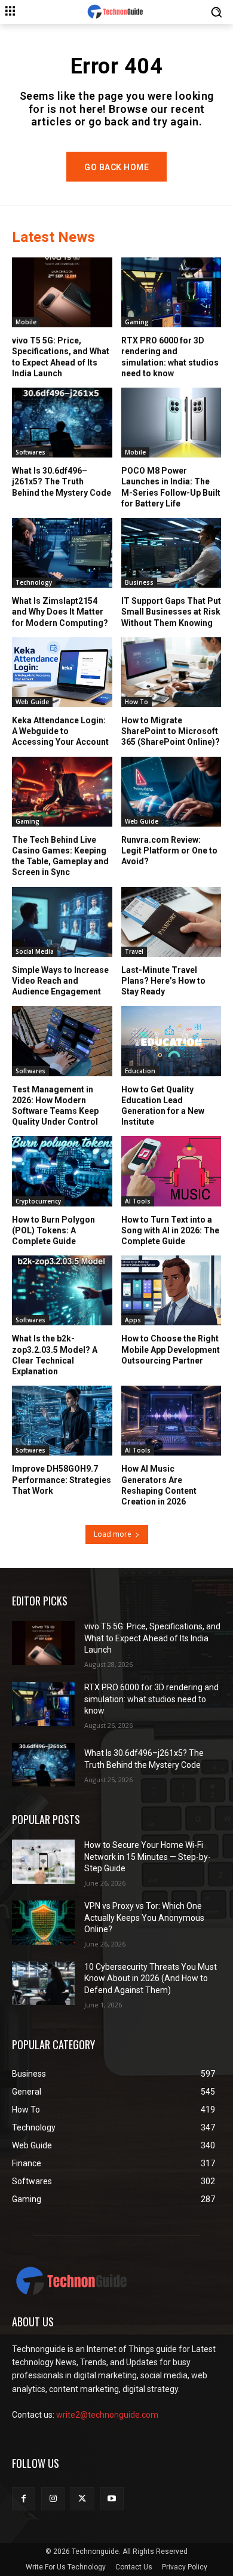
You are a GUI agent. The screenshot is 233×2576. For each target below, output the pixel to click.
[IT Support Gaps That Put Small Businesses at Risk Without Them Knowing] (171, 553)
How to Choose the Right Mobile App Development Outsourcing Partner (171, 1349)
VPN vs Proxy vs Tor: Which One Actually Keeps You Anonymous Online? (144, 1918)
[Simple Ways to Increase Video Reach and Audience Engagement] (62, 922)
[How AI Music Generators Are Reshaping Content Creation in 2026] (171, 1421)
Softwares (30, 452)
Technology (34, 582)
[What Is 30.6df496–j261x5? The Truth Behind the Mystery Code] (62, 423)
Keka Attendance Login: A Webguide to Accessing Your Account (60, 731)
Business (139, 582)
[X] (82, 2499)
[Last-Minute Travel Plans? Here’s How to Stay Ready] (171, 922)
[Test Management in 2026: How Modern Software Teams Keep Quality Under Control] (62, 1041)
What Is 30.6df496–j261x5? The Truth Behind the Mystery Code (62, 481)
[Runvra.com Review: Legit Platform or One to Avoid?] (171, 792)
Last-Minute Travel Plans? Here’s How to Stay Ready (163, 981)
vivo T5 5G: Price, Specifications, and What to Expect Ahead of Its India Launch (152, 1638)
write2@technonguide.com (107, 2415)
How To (137, 702)
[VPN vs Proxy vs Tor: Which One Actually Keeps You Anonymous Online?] (43, 1923)
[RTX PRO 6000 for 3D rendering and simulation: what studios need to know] (171, 292)
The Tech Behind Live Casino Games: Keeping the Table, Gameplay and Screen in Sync (60, 856)
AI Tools (138, 1201)
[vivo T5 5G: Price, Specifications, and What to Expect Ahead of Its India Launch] (62, 292)
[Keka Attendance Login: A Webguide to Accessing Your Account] (62, 672)
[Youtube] (112, 2499)
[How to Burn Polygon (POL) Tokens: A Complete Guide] (62, 1171)
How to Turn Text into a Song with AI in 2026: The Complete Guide (170, 1230)
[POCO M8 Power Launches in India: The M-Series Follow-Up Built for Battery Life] (171, 423)
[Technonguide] (116, 12)
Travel (134, 951)
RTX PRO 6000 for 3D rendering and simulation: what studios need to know (151, 1699)
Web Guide (32, 702)
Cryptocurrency (38, 1201)
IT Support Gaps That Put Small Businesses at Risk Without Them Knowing (171, 612)
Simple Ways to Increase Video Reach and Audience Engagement (60, 981)
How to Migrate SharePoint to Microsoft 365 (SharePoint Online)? (171, 731)
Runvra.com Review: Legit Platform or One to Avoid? (169, 851)
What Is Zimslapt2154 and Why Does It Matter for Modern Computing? (60, 612)
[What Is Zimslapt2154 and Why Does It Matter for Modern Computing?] (62, 553)
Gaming (137, 322)
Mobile (26, 322)
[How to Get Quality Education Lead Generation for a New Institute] (171, 1041)
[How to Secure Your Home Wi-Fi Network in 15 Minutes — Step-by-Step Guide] (43, 1862)
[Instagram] (53, 2499)
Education (140, 1071)
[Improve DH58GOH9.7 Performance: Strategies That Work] (62, 1421)
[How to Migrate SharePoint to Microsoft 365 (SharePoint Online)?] (171, 672)
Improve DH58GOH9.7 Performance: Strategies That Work (62, 1479)
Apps (133, 1320)
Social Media (35, 951)
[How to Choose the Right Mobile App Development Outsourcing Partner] (171, 1290)
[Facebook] (24, 2499)
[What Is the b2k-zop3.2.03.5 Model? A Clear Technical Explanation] (62, 1290)
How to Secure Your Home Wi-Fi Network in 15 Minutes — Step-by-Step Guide (148, 1857)
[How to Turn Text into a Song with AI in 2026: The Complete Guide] (171, 1171)
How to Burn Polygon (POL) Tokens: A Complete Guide (53, 1230)
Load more (113, 1534)
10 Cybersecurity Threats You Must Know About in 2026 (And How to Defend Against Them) (151, 1978)
